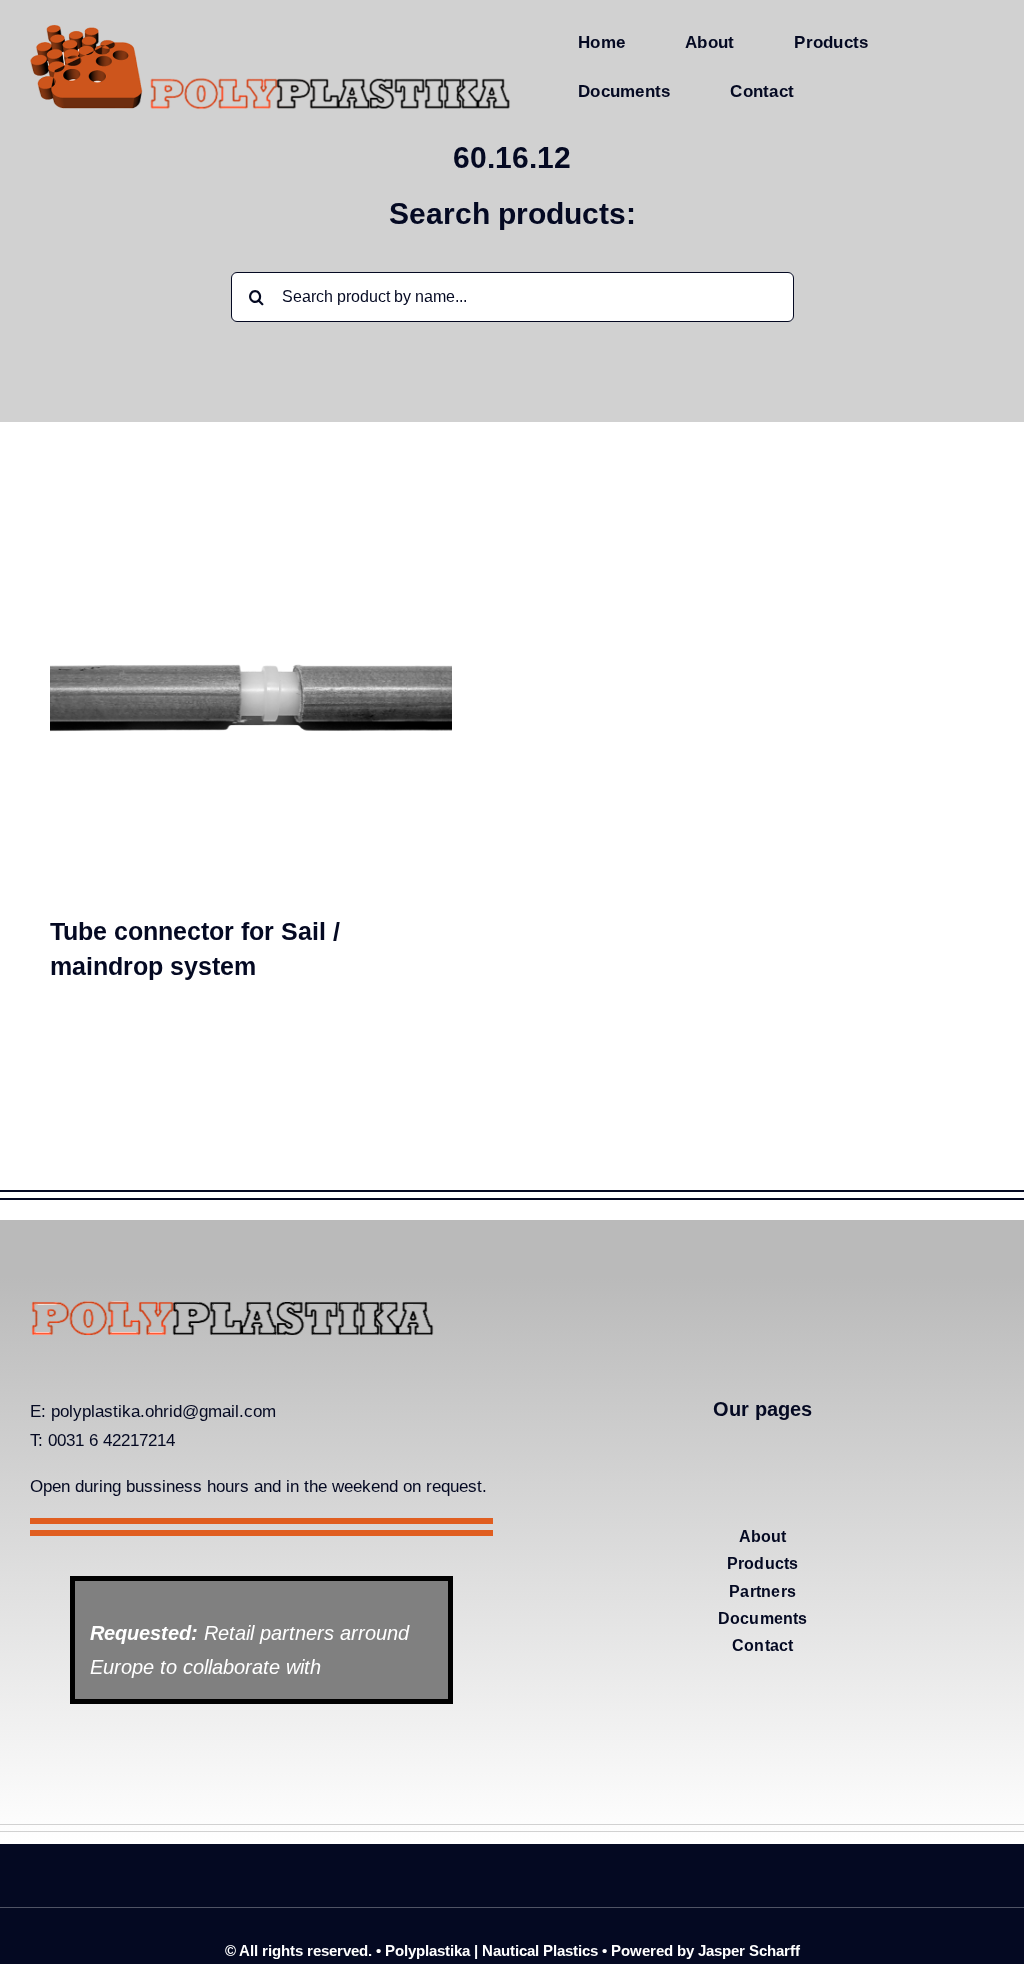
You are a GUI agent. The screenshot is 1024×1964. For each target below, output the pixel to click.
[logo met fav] (271, 27)
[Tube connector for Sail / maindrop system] (251, 766)
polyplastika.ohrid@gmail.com (163, 1411)
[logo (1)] (232, 1308)
